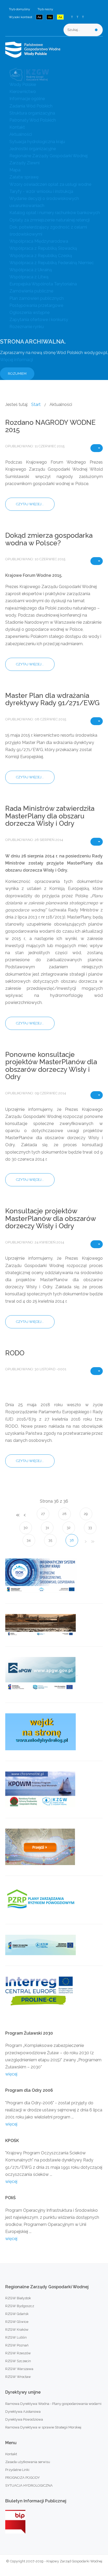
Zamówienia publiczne (31, 291)
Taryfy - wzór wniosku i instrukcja (41, 191)
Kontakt (17, 127)
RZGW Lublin (16, 2337)
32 (69, 1528)
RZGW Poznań (17, 2345)
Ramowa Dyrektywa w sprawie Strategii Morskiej (43, 2427)
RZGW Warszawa (19, 2369)
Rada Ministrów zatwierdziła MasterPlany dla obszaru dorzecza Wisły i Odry (50, 816)
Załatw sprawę (24, 177)
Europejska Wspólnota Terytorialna (43, 284)
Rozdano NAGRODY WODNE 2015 (50, 426)
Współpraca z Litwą (29, 277)
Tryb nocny (45, 9)
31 (47, 1528)
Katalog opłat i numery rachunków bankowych (55, 213)
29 (86, 1514)
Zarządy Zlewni (25, 163)
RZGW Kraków (17, 2330)
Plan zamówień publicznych (37, 298)
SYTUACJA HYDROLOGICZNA (29, 2485)
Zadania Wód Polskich (31, 106)
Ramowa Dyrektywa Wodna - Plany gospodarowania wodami (53, 2404)
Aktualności (21, 134)
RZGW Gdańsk (17, 2314)
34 (29, 1540)
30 (26, 1528)
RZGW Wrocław (18, 2377)
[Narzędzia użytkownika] (97, 448)
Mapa (15, 170)
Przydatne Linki (17, 2470)
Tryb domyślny (20, 9)
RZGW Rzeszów (18, 2353)
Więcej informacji (17, 360)
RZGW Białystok (18, 2298)
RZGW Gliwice (17, 2322)
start (17, 1515)
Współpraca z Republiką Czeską (41, 256)
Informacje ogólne (27, 99)
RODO (15, 1353)
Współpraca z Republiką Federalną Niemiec (52, 263)
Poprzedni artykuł (24, 1515)
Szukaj (96, 30)
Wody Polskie (23, 85)
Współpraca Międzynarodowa (39, 241)
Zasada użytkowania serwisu (28, 2462)
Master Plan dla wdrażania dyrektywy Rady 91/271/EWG (52, 699)
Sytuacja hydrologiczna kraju (37, 142)
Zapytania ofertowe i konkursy (39, 320)
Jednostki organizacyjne (33, 149)
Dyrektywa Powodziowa (24, 2419)
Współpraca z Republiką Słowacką (43, 248)
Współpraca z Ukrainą (31, 270)
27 (43, 1514)
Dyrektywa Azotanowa (23, 2412)
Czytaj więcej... (30, 504)
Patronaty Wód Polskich (33, 120)
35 (50, 1540)
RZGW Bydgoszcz (20, 2306)
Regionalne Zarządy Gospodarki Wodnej (48, 156)
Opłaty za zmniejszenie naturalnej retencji (50, 220)
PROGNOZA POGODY (23, 2478)
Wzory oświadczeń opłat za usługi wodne (50, 184)
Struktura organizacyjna (32, 113)
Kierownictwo (23, 92)
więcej (11, 2074)
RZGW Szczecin (18, 2361)
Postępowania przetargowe (36, 305)
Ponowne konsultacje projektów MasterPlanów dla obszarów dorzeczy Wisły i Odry (51, 1066)
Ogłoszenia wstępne (29, 313)
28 (64, 1514)
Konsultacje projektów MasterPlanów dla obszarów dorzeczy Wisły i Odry (50, 1218)
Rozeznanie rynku (27, 327)
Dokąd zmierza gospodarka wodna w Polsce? (49, 539)
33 (90, 1528)
